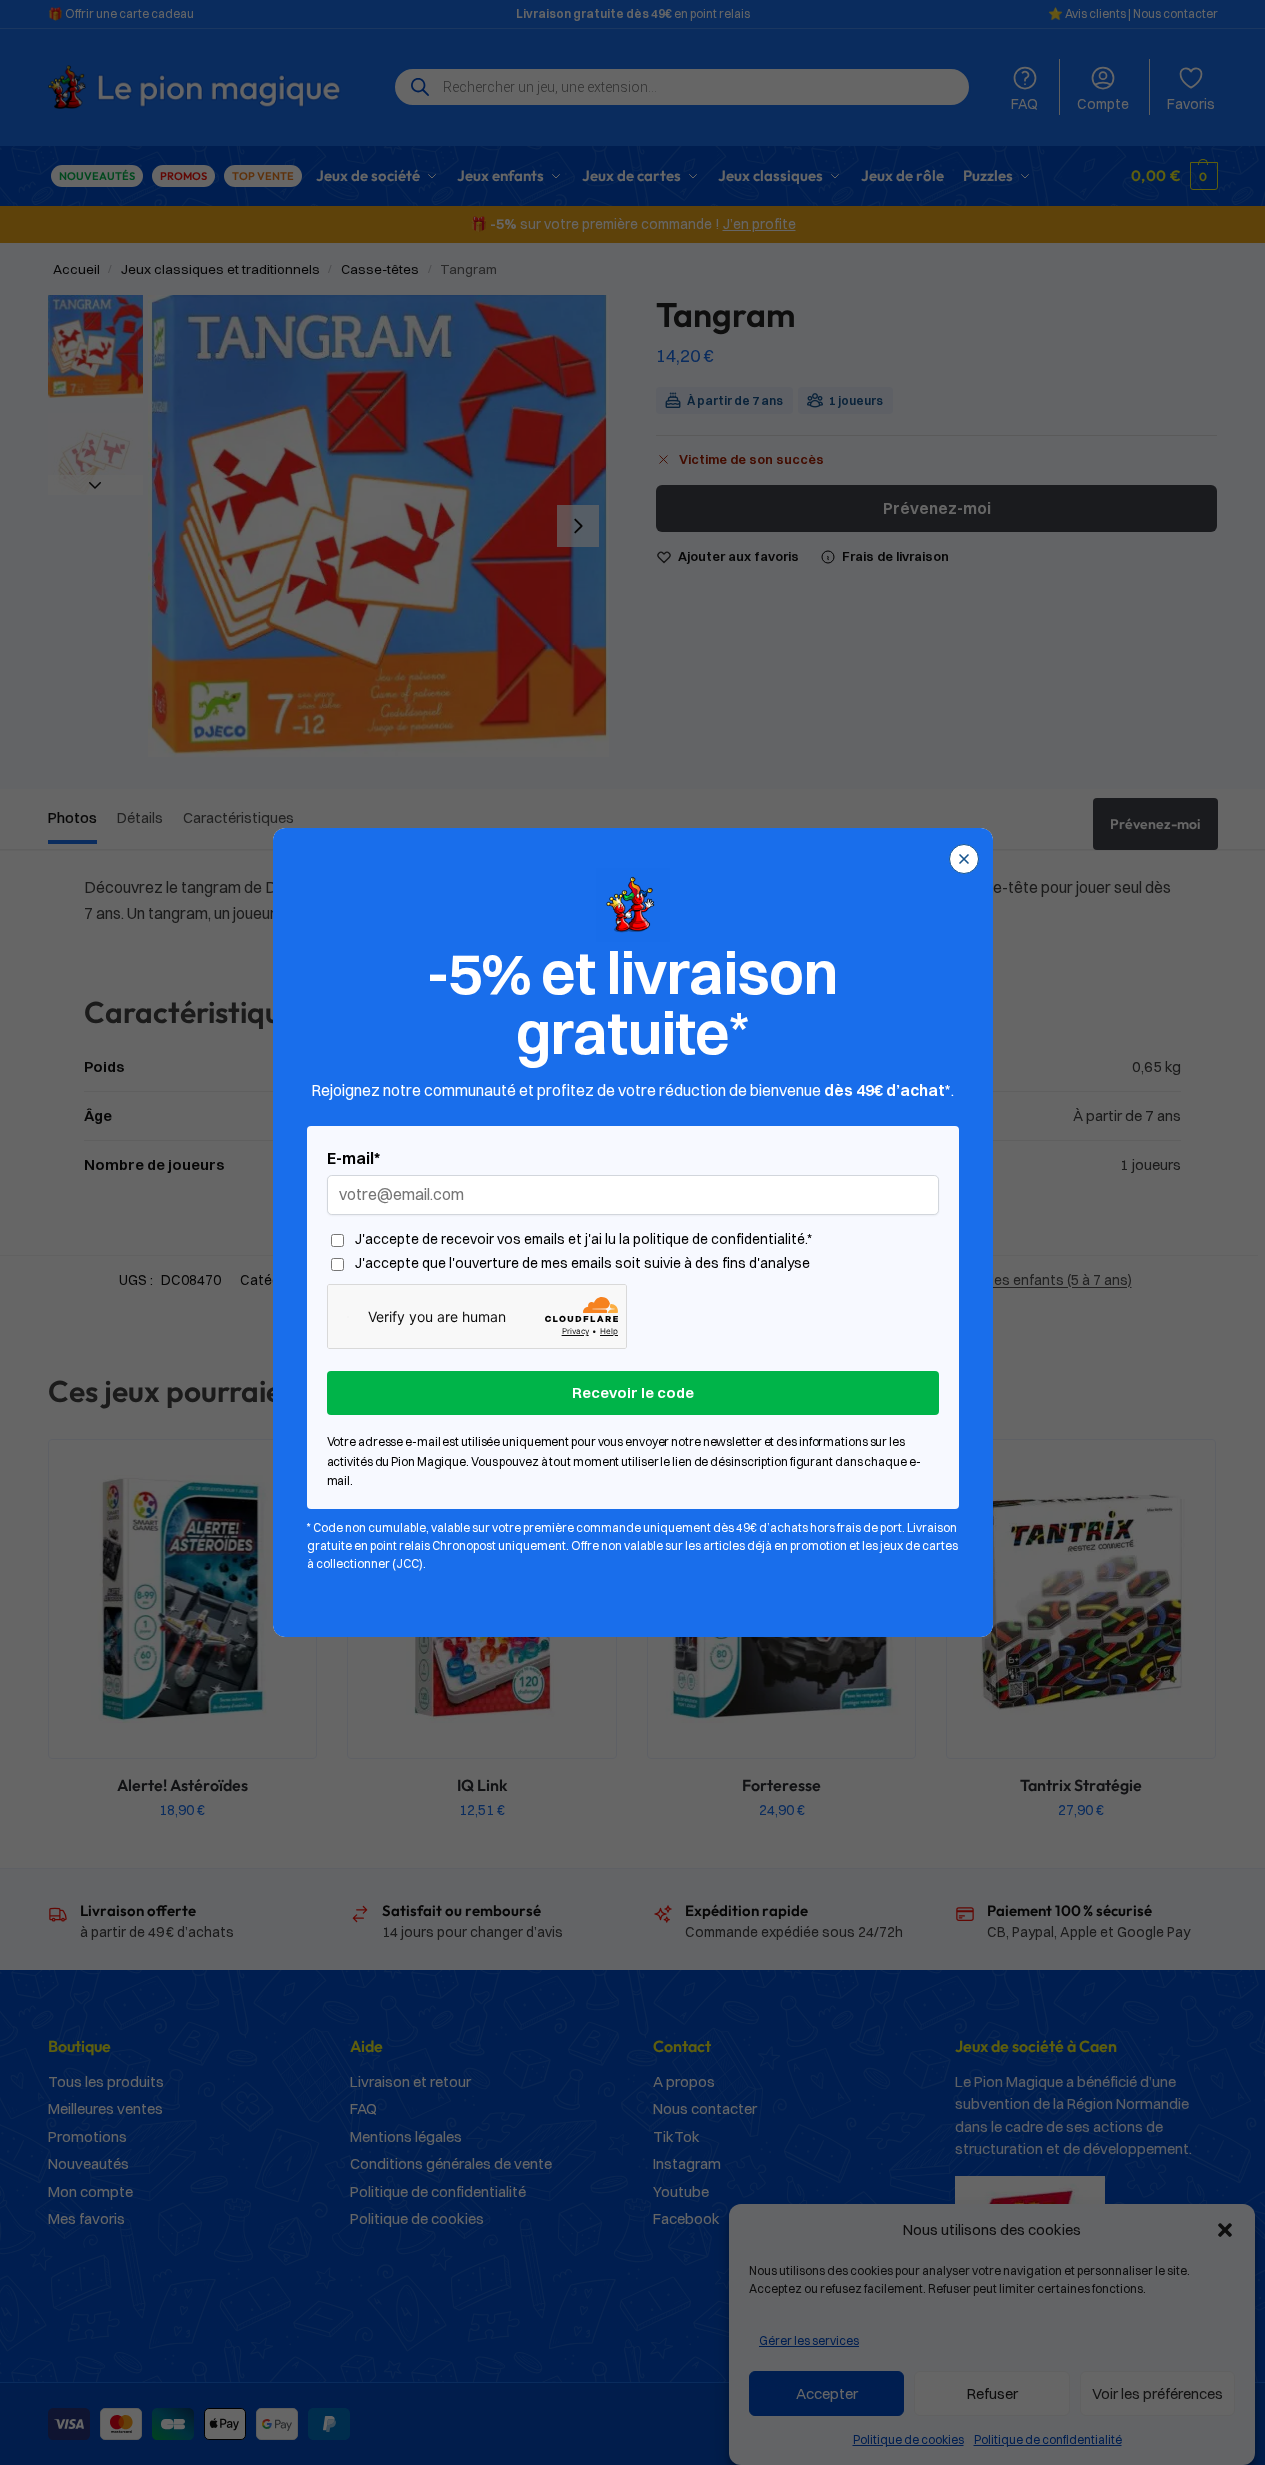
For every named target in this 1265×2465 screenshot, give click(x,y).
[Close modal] (964, 859)
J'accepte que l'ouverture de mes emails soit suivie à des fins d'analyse (582, 1263)
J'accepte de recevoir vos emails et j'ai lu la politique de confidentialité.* (583, 1239)
